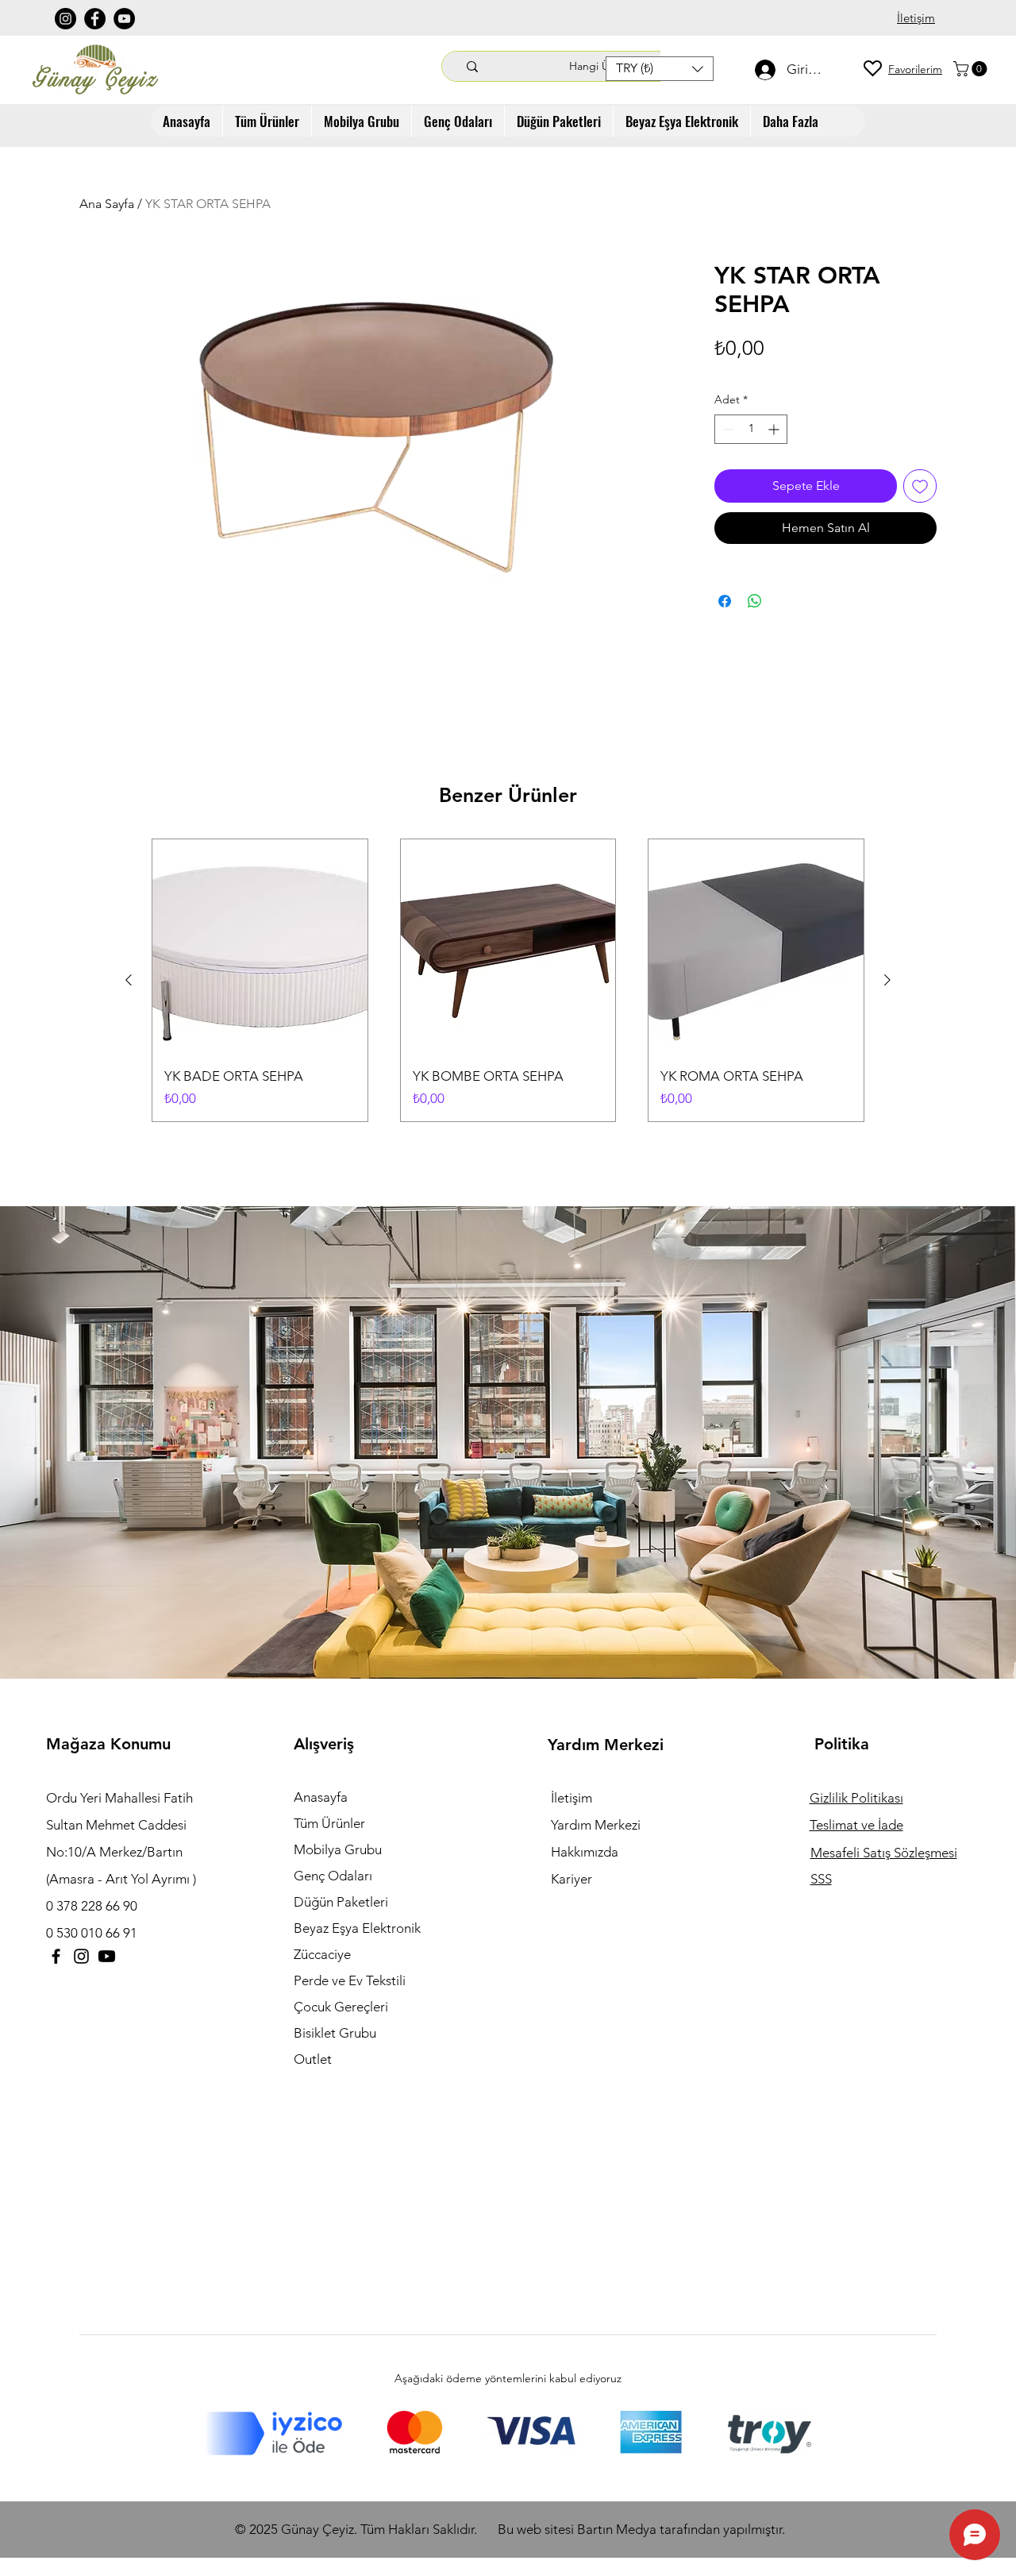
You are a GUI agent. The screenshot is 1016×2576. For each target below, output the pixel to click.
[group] (508, 980)
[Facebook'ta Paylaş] (725, 601)
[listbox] (660, 69)
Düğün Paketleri (341, 1902)
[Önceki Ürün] (129, 980)
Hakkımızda (585, 1852)
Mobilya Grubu (338, 1849)
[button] (660, 69)
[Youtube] (107, 1956)
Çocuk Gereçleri (341, 2007)
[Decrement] (727, 429)
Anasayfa (321, 1797)
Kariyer (571, 1879)
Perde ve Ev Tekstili (350, 1980)
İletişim (571, 1798)
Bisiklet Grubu (335, 2033)
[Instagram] (65, 19)
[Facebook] (95, 19)
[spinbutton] (751, 429)
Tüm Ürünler (329, 1823)
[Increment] (775, 429)
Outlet (313, 2059)
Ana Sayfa (107, 204)
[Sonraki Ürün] (887, 980)
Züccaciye (322, 1954)
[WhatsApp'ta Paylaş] (755, 601)
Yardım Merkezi (596, 1825)
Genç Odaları (333, 1876)
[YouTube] (124, 19)
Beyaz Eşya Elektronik (357, 1928)
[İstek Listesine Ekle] (920, 486)
